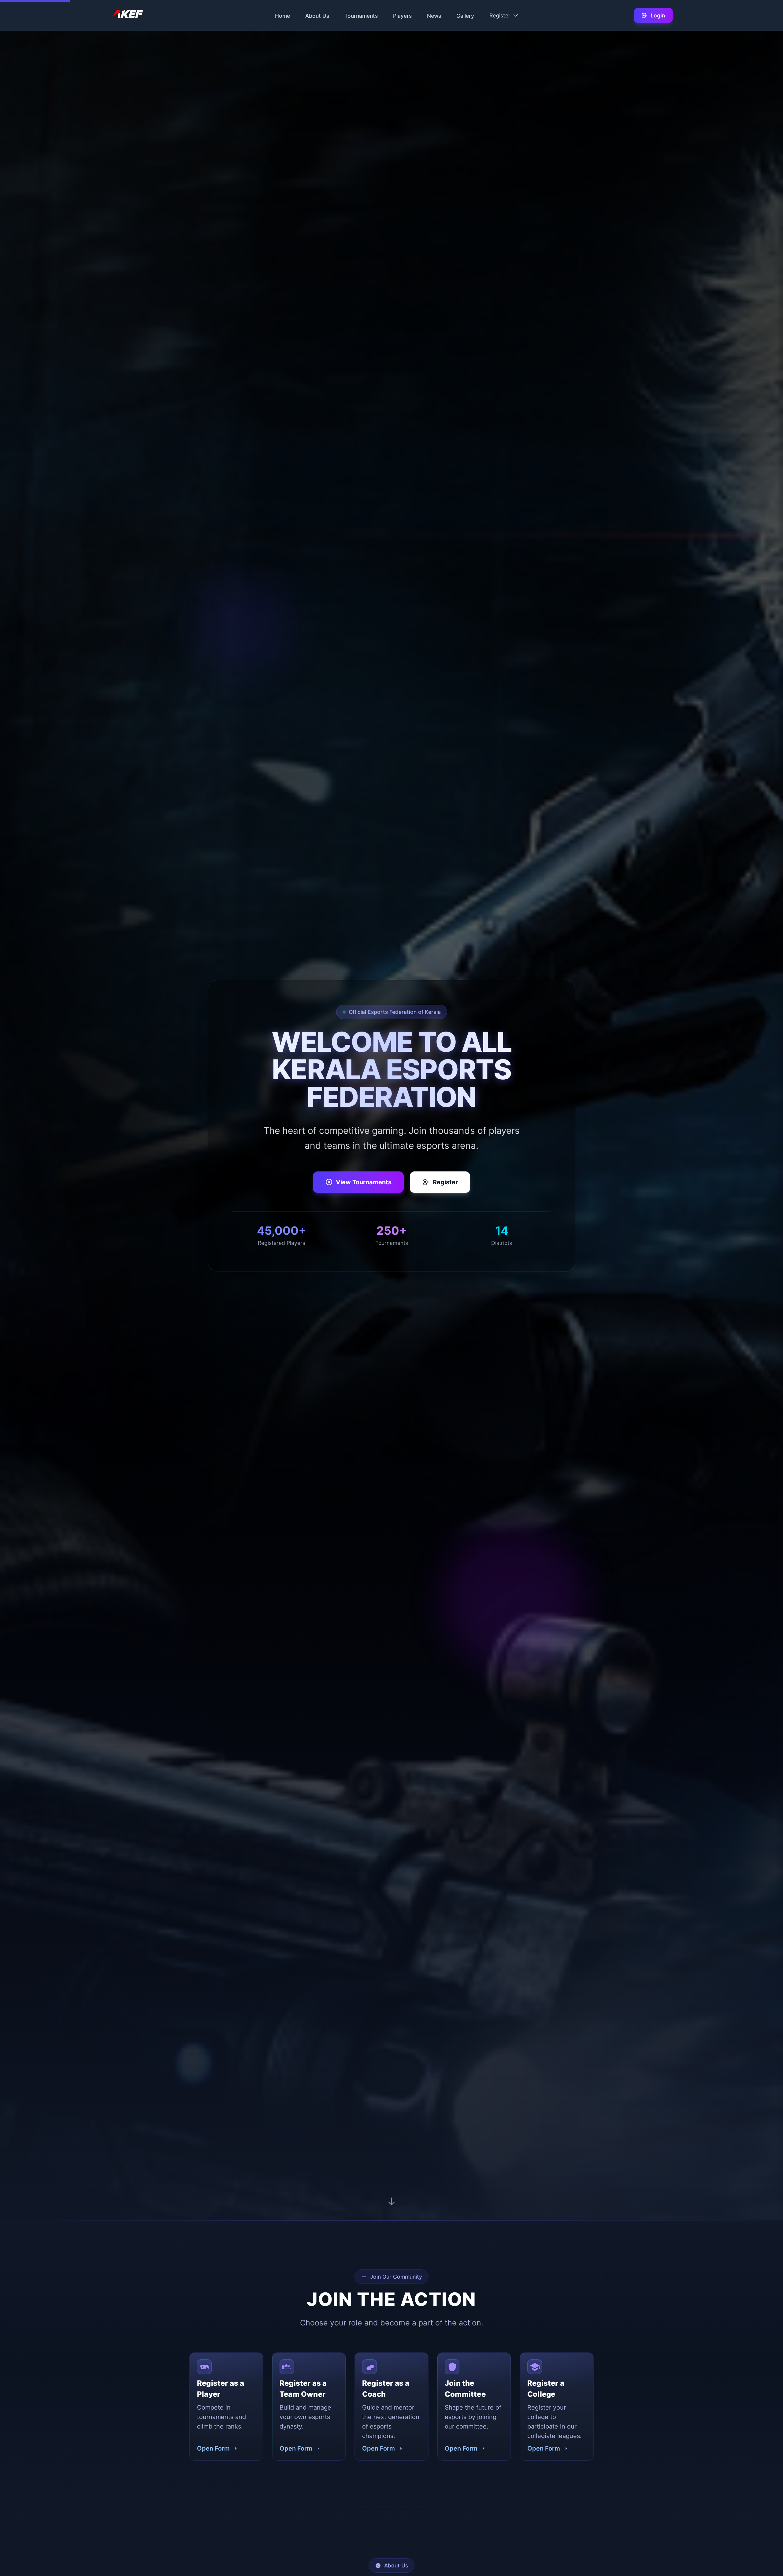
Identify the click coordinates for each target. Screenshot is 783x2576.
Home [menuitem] (282, 15)
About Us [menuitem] (317, 15)
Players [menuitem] (402, 15)
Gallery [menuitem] (465, 15)
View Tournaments (364, 1182)
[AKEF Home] (127, 15)
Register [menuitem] (500, 15)
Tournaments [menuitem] (361, 15)
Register (445, 1182)
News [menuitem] (434, 15)
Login (658, 15)
